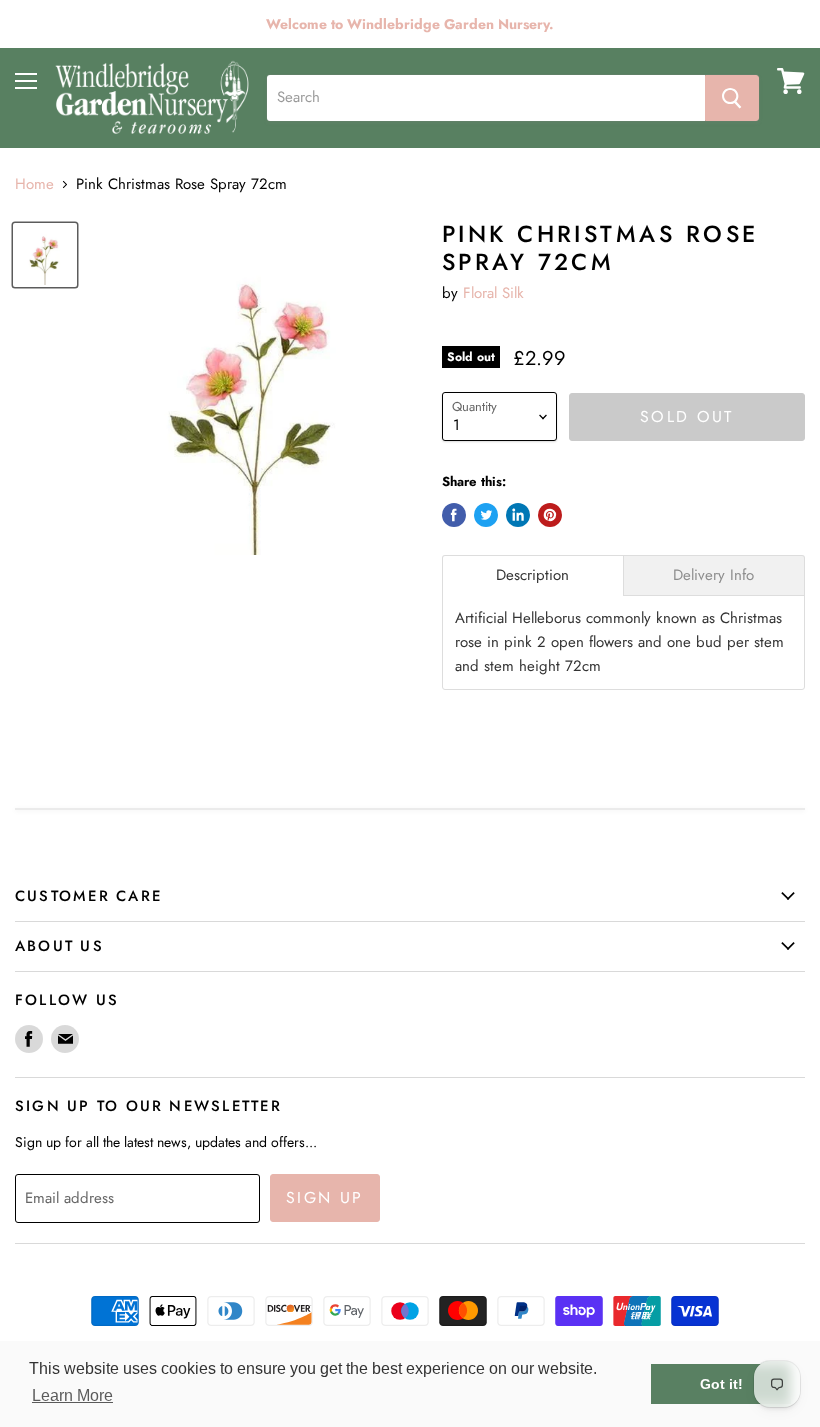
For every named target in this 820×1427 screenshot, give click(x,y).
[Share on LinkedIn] (518, 515)
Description (532, 575)
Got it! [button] (721, 1384)
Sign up (325, 1197)
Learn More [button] (72, 1395)
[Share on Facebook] (454, 515)
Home (34, 184)
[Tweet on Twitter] (486, 515)
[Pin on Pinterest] (550, 515)
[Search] (732, 98)
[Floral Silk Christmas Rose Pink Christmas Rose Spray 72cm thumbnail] (45, 255)
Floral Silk (493, 293)
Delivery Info (713, 575)
